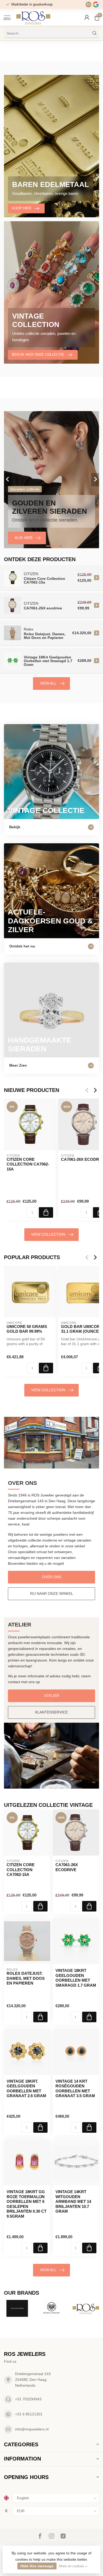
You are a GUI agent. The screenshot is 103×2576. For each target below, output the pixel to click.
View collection (48, 1234)
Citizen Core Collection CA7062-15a (28, 1164)
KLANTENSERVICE (51, 1712)
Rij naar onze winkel (52, 1593)
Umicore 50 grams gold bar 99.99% (27, 1329)
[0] (97, 17)
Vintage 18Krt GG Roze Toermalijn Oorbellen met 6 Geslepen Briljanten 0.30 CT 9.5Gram (27, 2204)
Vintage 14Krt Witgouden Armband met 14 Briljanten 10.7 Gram (73, 2201)
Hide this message (37, 2566)
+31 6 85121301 (29, 2414)
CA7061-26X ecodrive (67, 1867)
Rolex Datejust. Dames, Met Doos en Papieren (26, 1978)
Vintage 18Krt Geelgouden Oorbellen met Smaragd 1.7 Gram (76, 1978)
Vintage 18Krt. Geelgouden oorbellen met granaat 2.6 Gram (26, 2088)
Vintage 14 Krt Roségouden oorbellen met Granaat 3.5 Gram (75, 2088)
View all (48, 683)
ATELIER (52, 1696)
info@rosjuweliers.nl (32, 2429)
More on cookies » (73, 2566)
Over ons (52, 1577)
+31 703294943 (28, 2399)
